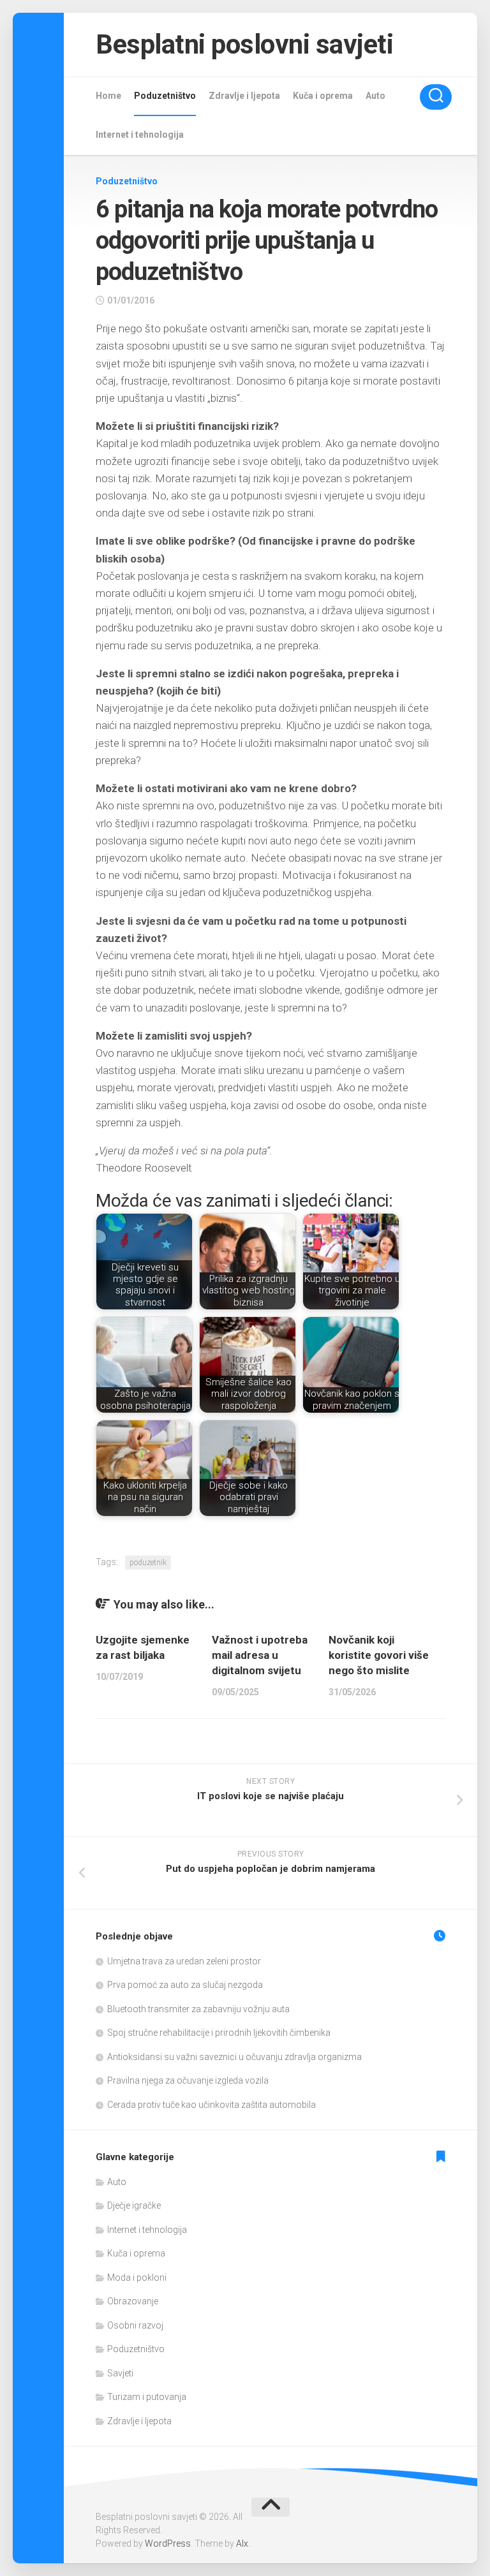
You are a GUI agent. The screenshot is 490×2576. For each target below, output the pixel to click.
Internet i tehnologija (140, 135)
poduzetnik (148, 1563)
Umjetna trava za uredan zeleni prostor (184, 1961)
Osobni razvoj (135, 2325)
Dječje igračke (134, 2205)
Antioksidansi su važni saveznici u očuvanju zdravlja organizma (234, 2057)
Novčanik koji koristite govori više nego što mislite (379, 1655)
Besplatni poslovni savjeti (244, 44)
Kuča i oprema (323, 96)
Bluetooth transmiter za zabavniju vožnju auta (198, 2009)
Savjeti (120, 2373)
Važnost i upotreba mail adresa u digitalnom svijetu (260, 1655)
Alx (242, 2543)
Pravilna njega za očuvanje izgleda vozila (188, 2080)
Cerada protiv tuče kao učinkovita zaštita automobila (212, 2105)
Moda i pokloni (137, 2278)
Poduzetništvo (165, 96)
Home (108, 96)
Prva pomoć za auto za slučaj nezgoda (185, 1985)
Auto (375, 96)
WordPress (168, 2543)
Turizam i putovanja (147, 2397)
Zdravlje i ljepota (244, 96)
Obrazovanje (133, 2301)
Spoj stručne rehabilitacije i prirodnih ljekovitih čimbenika (219, 2033)
